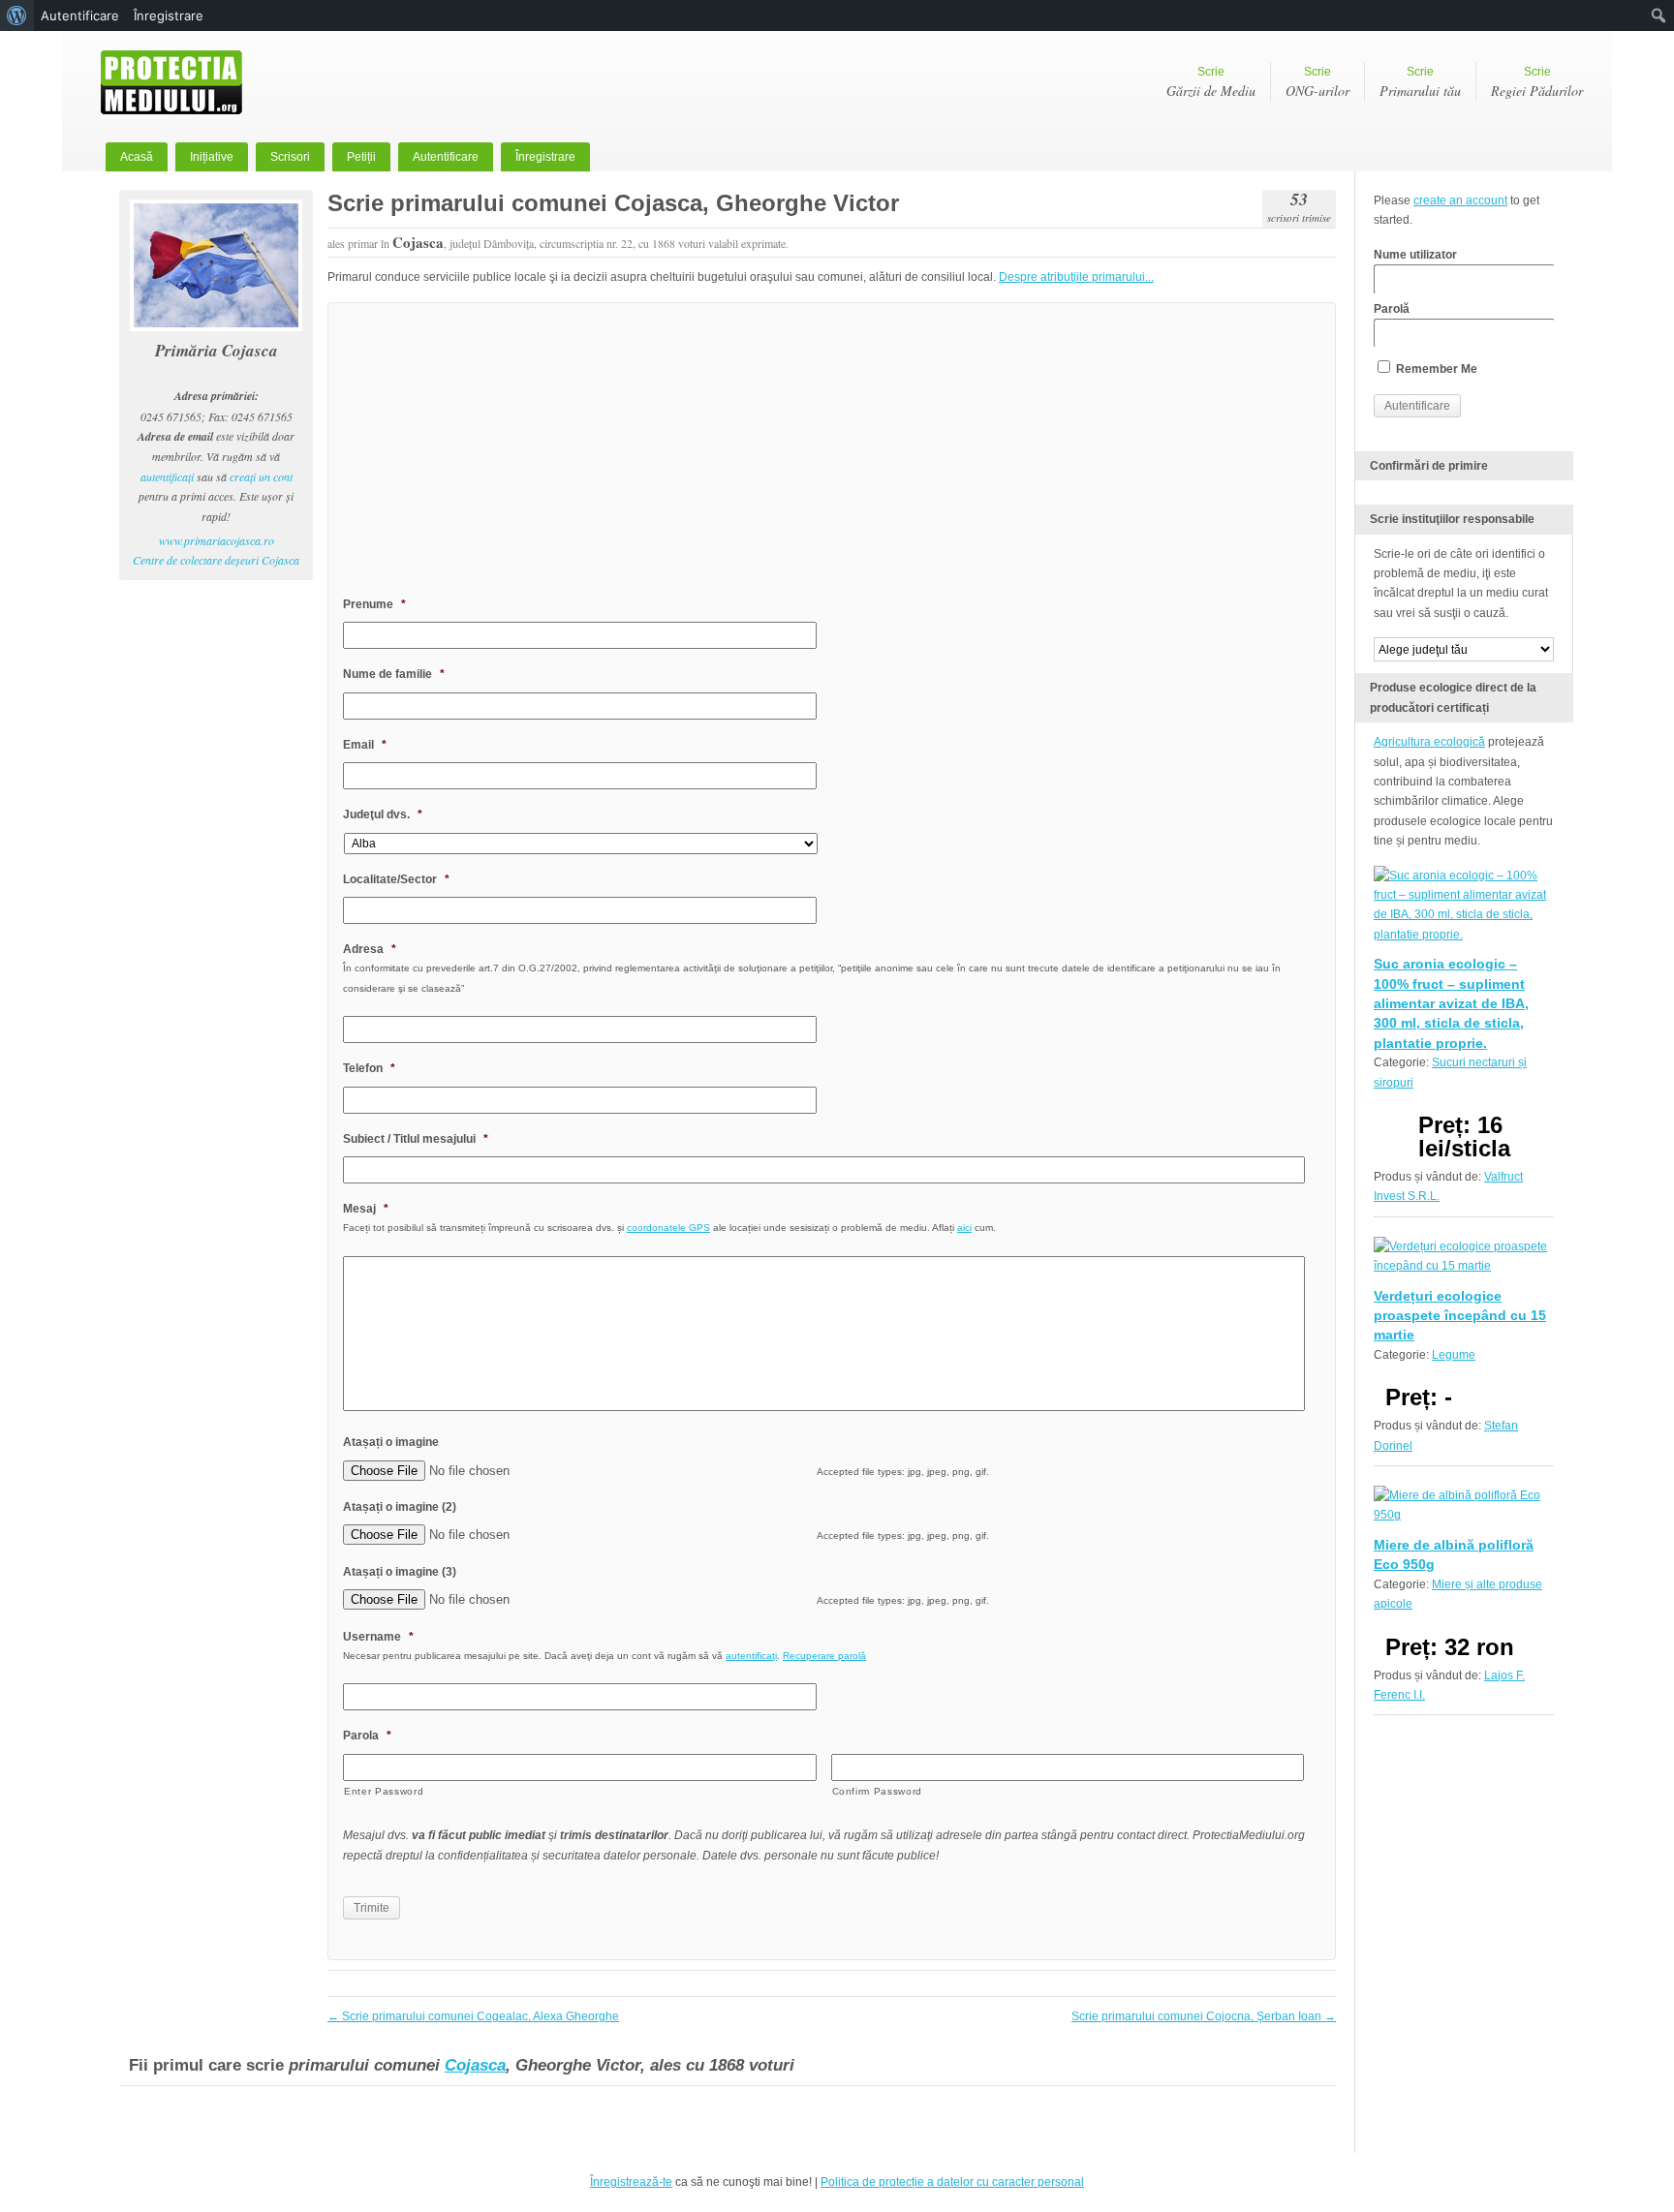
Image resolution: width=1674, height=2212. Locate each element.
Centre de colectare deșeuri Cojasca (216, 560)
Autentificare (446, 157)
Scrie (1211, 82)
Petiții (361, 157)
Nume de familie (394, 674)
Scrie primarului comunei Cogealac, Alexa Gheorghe (473, 2016)
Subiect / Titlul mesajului (416, 1139)
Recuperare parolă (824, 1656)
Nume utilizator (1415, 255)
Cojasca (475, 2065)
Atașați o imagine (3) (400, 1572)
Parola (367, 1736)
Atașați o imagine (391, 1442)
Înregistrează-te (631, 2182)
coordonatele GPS (668, 1228)
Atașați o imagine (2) (400, 1507)
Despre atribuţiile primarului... (1076, 277)
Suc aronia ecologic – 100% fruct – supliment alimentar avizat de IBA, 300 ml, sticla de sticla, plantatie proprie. (1451, 1003)
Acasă (137, 157)
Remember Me (1435, 369)
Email (365, 745)
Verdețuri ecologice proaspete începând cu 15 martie (1460, 1316)
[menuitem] (17, 15)
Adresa (370, 949)
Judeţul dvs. (383, 814)
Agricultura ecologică (1429, 742)
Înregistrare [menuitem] (169, 15)
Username (378, 1637)
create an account (1460, 200)
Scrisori (290, 157)
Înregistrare (545, 157)
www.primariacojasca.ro (217, 540)
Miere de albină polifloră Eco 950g (1454, 1554)
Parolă (1392, 309)
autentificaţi (167, 476)
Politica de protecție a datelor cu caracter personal (952, 2182)
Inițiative (212, 157)
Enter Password (384, 1791)
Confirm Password (878, 1791)
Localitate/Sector (396, 879)
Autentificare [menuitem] (80, 15)
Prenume (374, 604)
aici (964, 1228)
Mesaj (366, 1209)
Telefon (369, 1068)
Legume (1454, 1355)
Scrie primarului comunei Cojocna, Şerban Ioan (1204, 2016)
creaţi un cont (261, 476)
